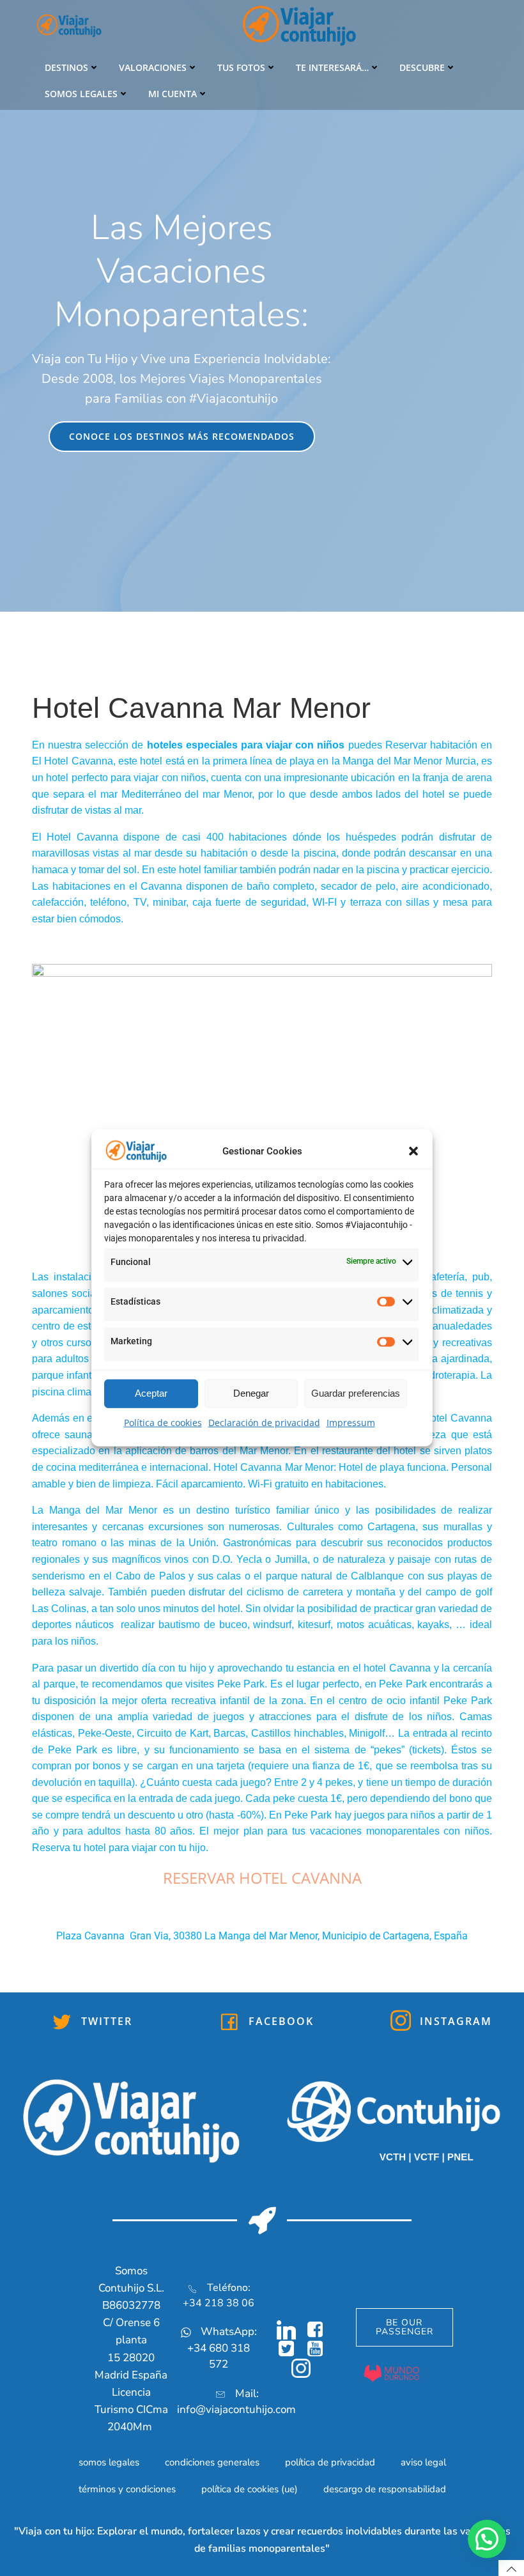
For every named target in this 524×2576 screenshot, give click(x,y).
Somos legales (81, 94)
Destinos (66, 67)
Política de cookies (163, 1423)
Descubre (422, 67)
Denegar (251, 1393)
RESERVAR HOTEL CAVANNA (262, 1878)
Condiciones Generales (212, 2462)
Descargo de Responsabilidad (385, 2489)
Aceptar (151, 1393)
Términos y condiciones (127, 2489)
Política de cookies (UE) (250, 2489)
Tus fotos (241, 67)
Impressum (351, 1423)
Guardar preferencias (356, 1393)
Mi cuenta (173, 94)
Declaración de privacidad (264, 1423)
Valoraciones (153, 67)
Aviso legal (423, 2462)
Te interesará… (332, 67)
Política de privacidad (330, 2462)
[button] (413, 1151)
